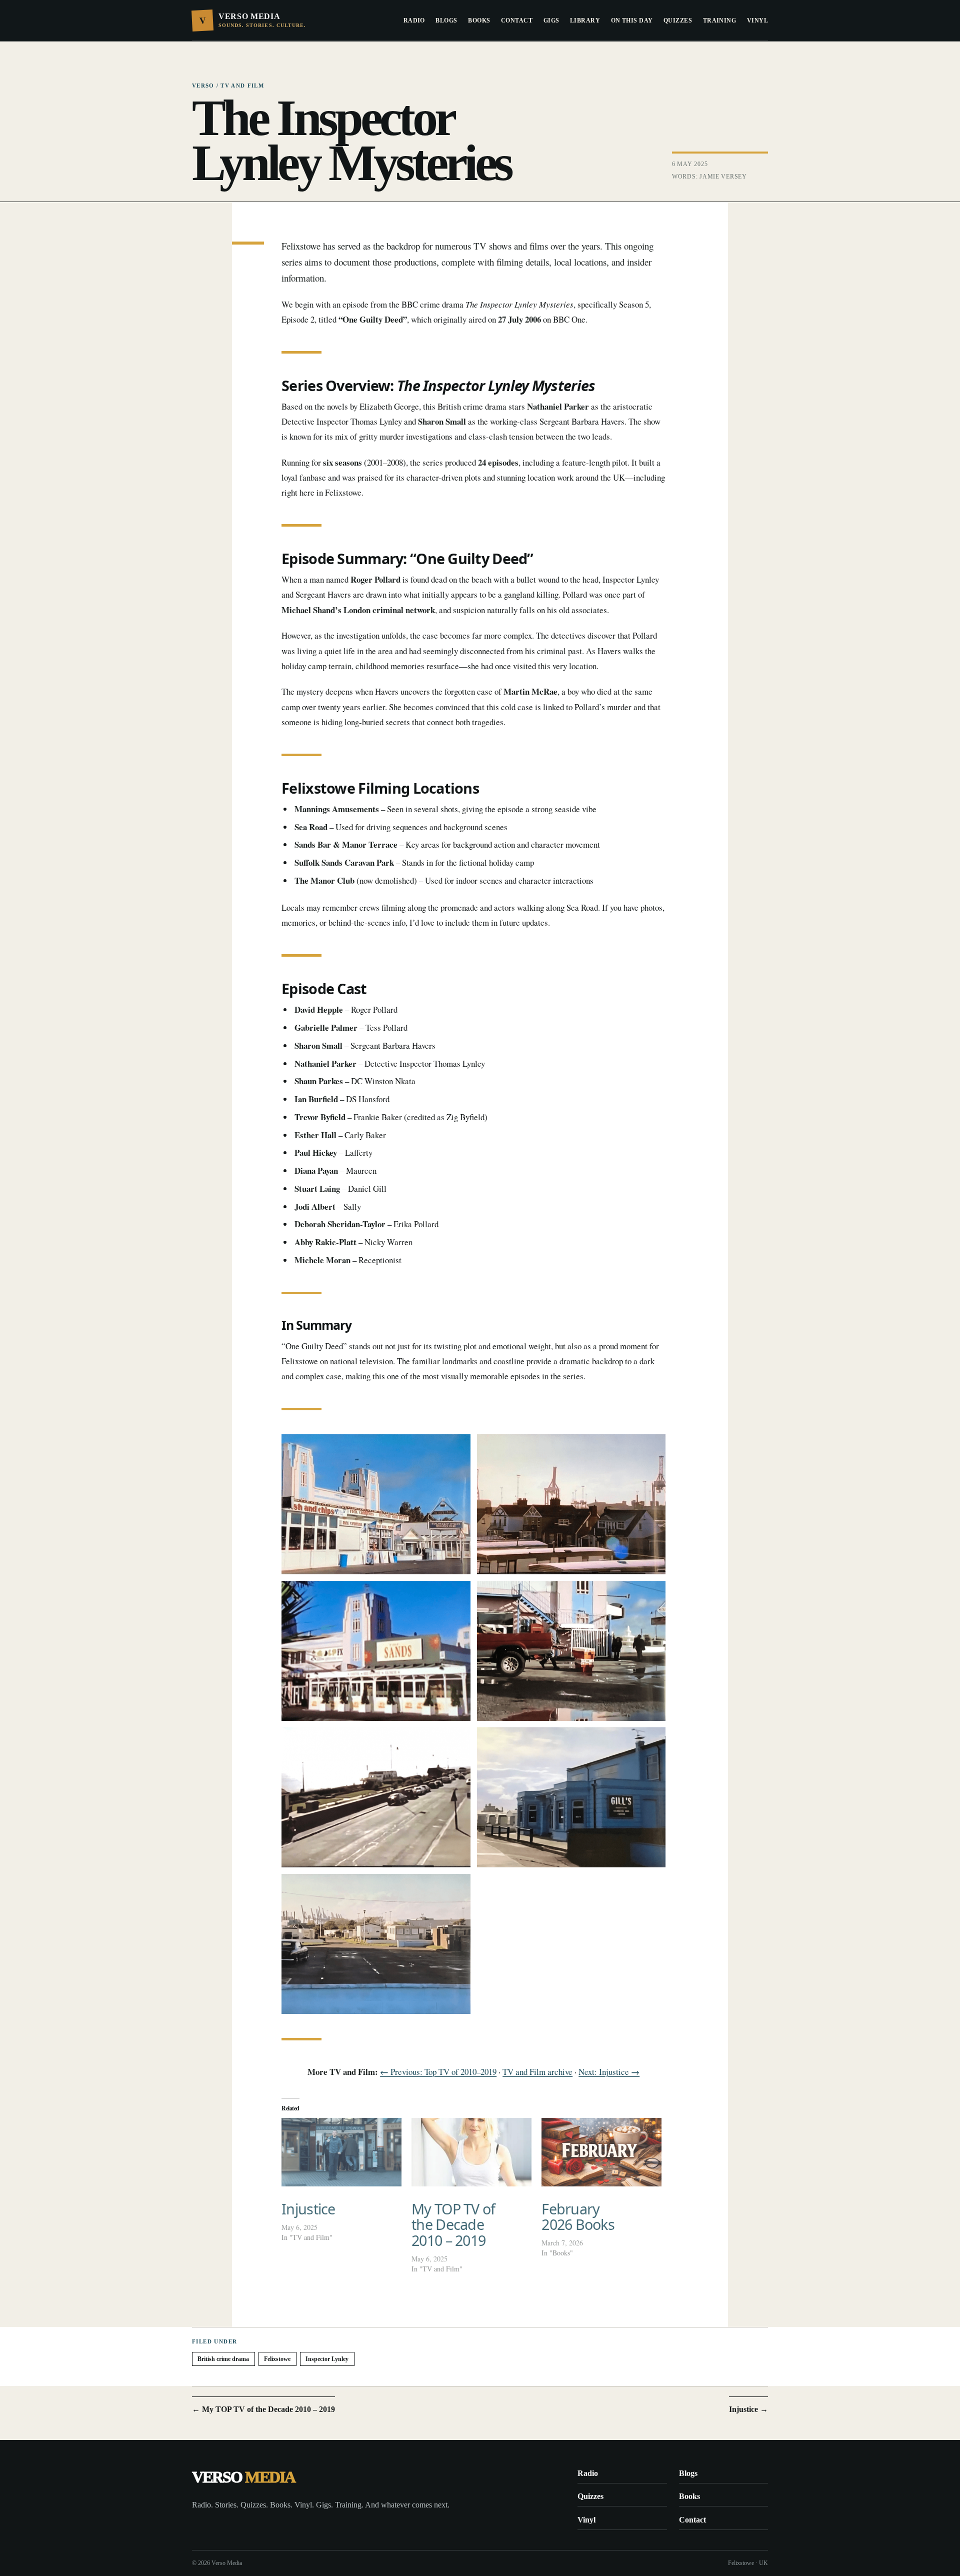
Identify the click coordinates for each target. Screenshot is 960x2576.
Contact (517, 21)
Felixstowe (277, 2359)
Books (479, 21)
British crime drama (223, 2359)
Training (720, 21)
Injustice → (748, 2409)
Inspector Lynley (327, 2359)
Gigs (551, 21)
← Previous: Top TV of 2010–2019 (438, 2072)
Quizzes (678, 21)
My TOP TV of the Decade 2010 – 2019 (453, 2224)
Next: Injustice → (609, 2072)
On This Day (632, 21)
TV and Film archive (537, 2072)
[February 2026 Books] (601, 2152)
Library (585, 21)
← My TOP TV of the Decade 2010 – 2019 (263, 2409)
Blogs (446, 21)
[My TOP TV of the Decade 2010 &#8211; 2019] (471, 2152)
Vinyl (757, 21)
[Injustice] (341, 2152)
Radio (414, 21)
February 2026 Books (578, 2217)
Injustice (308, 2209)
